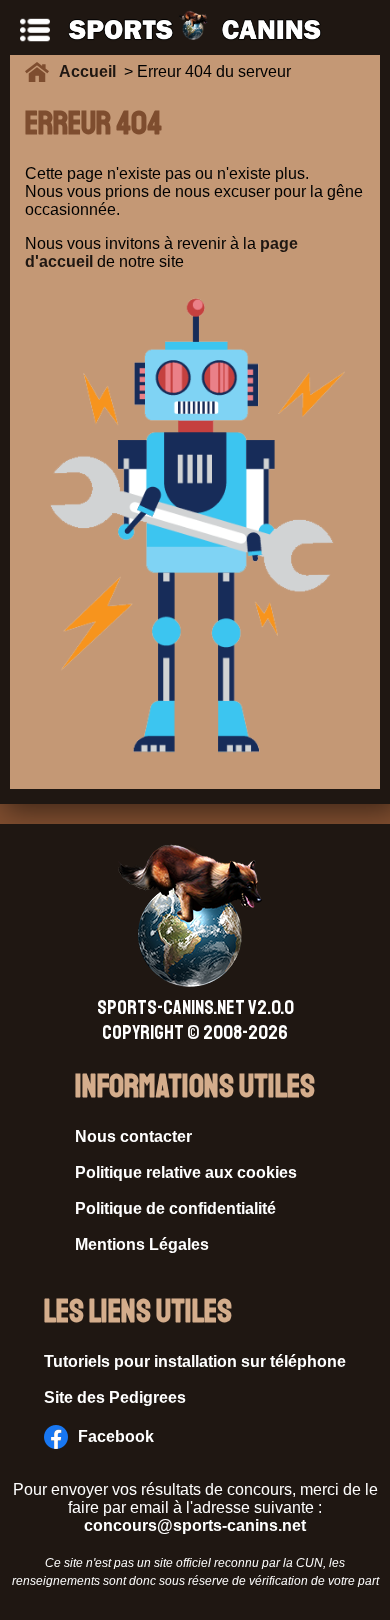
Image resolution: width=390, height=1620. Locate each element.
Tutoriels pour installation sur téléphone (195, 1361)
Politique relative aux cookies (186, 1172)
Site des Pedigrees (115, 1397)
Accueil (91, 71)
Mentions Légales (142, 1244)
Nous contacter (133, 1136)
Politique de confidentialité (175, 1208)
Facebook (116, 1436)
